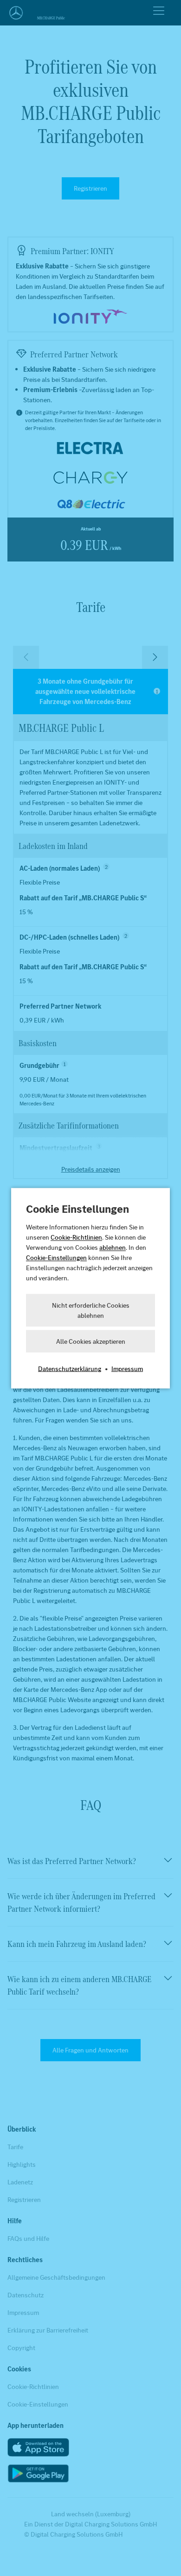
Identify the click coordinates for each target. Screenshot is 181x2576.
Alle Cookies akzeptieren (91, 1341)
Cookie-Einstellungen (56, 1257)
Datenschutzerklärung (70, 1368)
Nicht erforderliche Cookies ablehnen (91, 1310)
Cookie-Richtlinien (76, 1237)
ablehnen (113, 1247)
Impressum (127, 1368)
